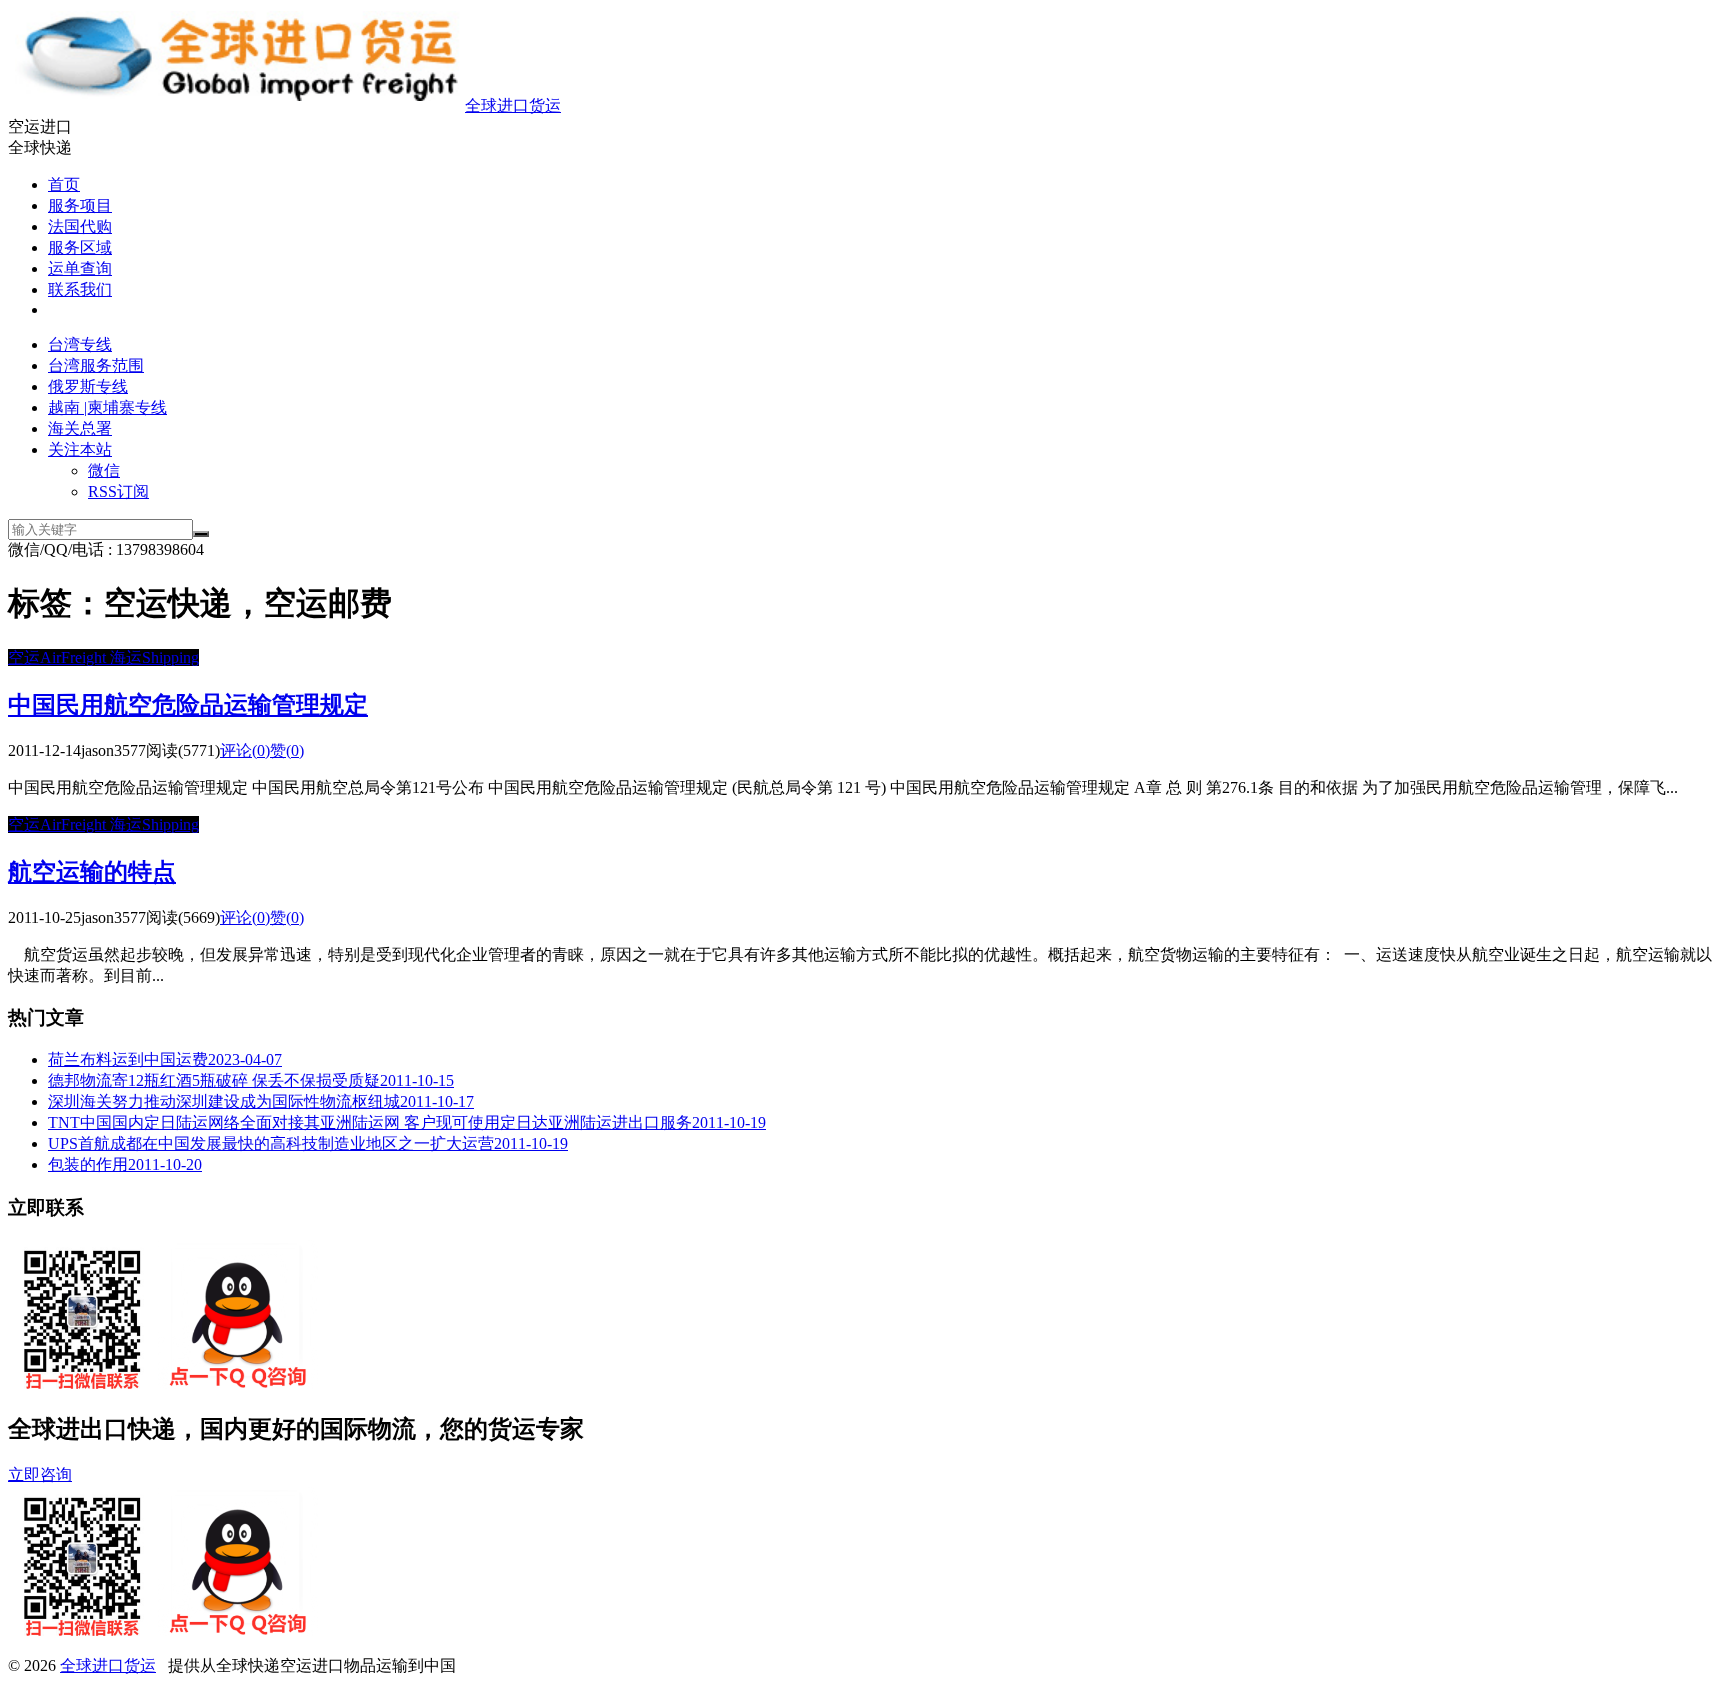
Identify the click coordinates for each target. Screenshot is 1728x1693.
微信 (104, 470)
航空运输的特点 (92, 872)
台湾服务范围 (96, 365)
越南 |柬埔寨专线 (107, 407)
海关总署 (80, 428)
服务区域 (80, 247)
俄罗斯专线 (88, 386)
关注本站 (80, 449)
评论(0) (245, 750)
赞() (287, 750)
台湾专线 (80, 344)
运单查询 (80, 268)
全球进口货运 (513, 105)
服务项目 (80, 205)
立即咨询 (40, 1474)
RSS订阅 (118, 491)
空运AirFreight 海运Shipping (103, 657)
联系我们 (80, 289)
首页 (64, 184)
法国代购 (80, 226)
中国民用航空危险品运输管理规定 (188, 705)
